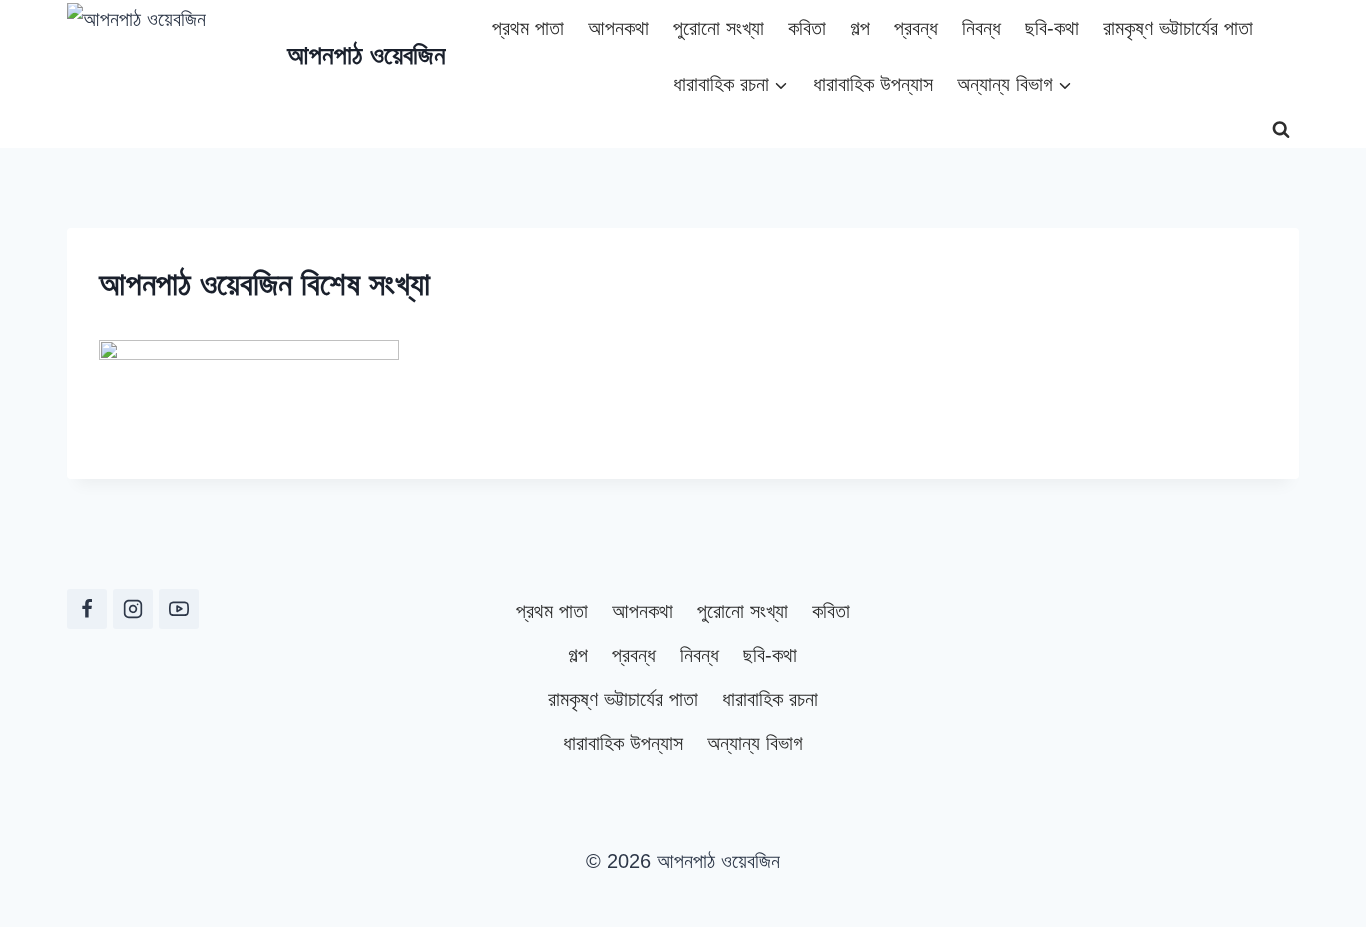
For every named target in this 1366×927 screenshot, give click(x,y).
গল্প (860, 28)
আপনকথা (618, 28)
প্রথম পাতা (528, 28)
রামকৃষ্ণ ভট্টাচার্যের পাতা (1178, 28)
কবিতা (807, 28)
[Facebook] (87, 609)
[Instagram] (133, 609)
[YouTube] (179, 609)
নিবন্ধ (981, 28)
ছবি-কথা (1052, 28)
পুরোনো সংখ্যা (718, 28)
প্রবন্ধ (916, 28)
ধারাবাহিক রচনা (770, 699)
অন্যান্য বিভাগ (755, 743)
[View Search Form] (1281, 130)
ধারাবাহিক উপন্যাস (873, 84)
